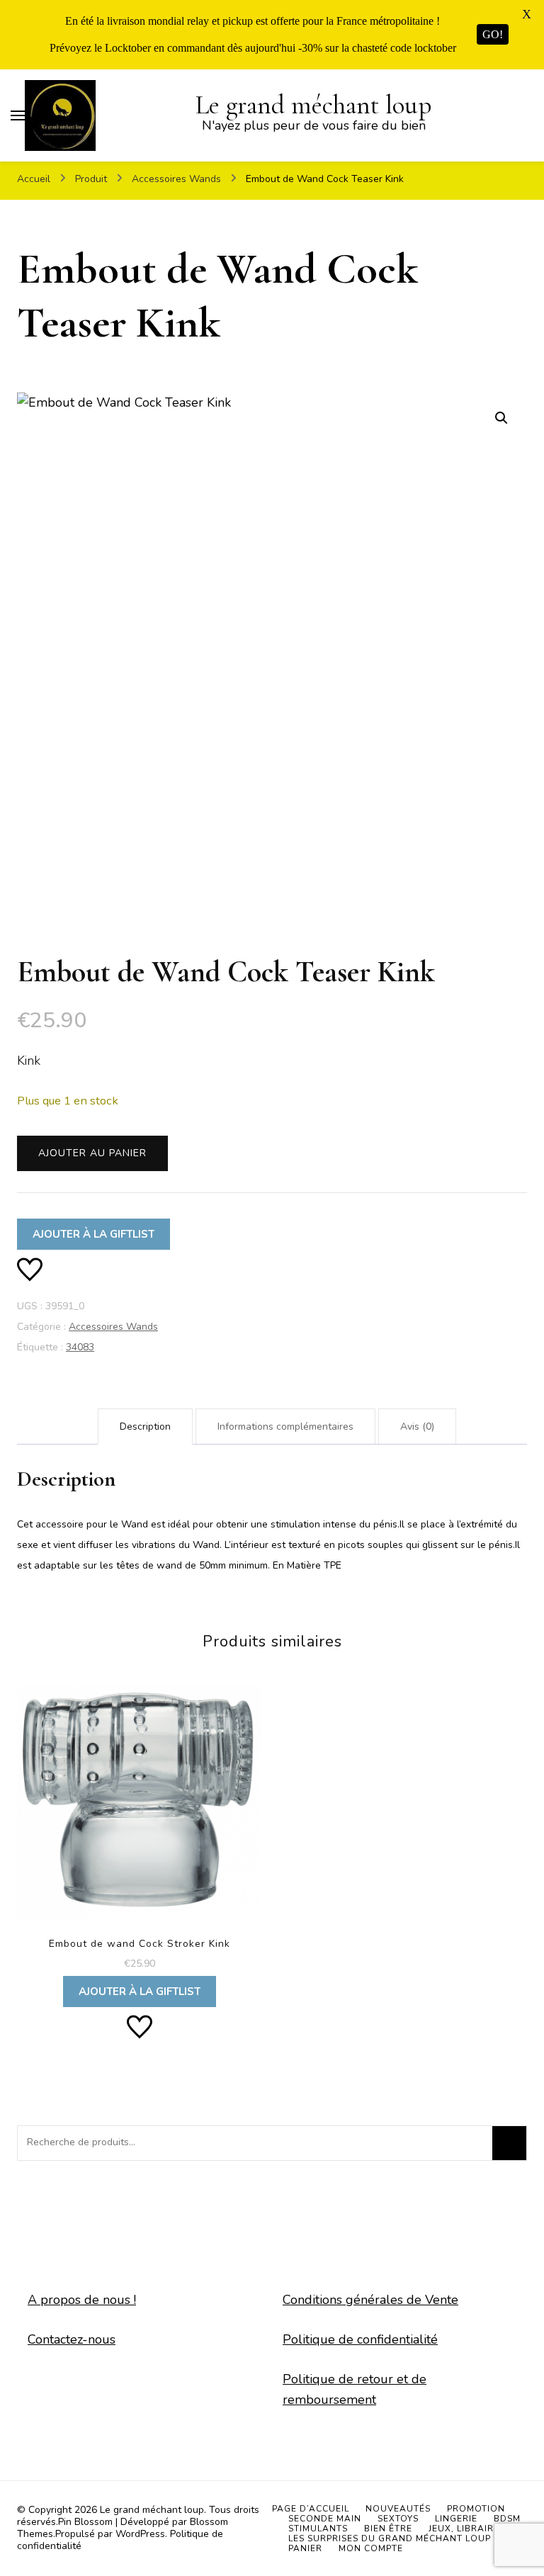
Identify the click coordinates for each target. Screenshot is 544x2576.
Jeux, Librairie (465, 2529)
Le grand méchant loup (313, 105)
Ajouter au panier (92, 1153)
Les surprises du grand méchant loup (390, 2538)
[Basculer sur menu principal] (18, 115)
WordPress (140, 2534)
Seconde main (325, 2519)
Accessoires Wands (113, 1327)
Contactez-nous (72, 2339)
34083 (80, 1347)
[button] (501, 418)
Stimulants (318, 2529)
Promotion (476, 2509)
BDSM (507, 2519)
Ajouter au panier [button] (139, 1837)
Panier (305, 2548)
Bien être (388, 2529)
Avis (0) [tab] (417, 1427)
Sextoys (398, 2519)
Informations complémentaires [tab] (285, 1427)
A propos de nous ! (82, 2300)
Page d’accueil (311, 2509)
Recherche (509, 2143)
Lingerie (456, 2519)
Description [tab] (145, 1427)
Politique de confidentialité (360, 2339)
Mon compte (371, 2548)
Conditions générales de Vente (370, 2300)
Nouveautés (398, 2509)
